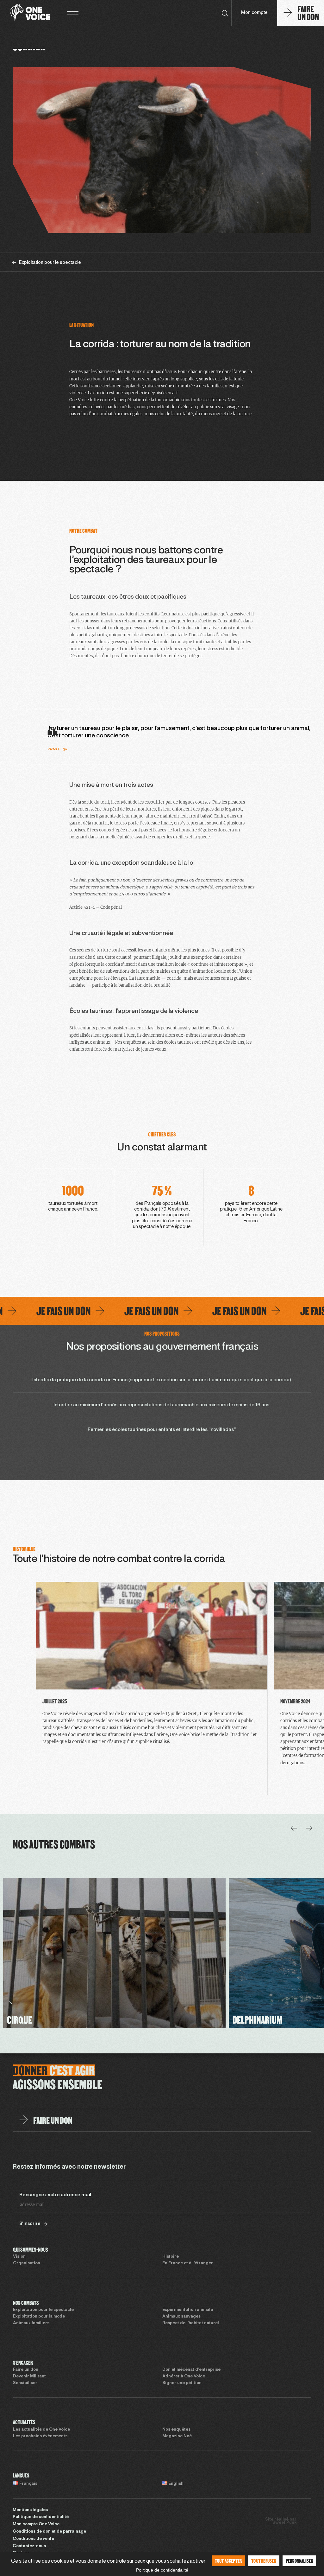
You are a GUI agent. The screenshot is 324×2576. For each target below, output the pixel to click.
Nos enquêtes (176, 2430)
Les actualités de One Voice (41, 2430)
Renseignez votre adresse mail (55, 2195)
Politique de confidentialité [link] (162, 2570)
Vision (19, 2257)
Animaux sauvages (181, 2317)
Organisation (27, 2263)
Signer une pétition (182, 2383)
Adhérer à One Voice (184, 2376)
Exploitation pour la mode (39, 2317)
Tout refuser (264, 2561)
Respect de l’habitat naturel (191, 2323)
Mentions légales (30, 2510)
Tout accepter (228, 2561)
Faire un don (26, 2370)
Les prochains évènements (40, 2436)
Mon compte (254, 13)
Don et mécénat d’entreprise (191, 2370)
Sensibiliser (25, 2383)
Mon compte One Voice (36, 2524)
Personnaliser (299, 2561)
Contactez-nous (29, 2546)
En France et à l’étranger (188, 2263)
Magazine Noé (177, 2436)
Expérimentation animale (188, 2310)
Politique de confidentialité (41, 2517)
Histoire (171, 2257)
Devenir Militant (29, 2376)
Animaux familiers (31, 2323)
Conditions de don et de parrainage (49, 2532)
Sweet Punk (284, 2523)
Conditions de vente (33, 2539)
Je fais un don (115, 1311)
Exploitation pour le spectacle (43, 2310)
